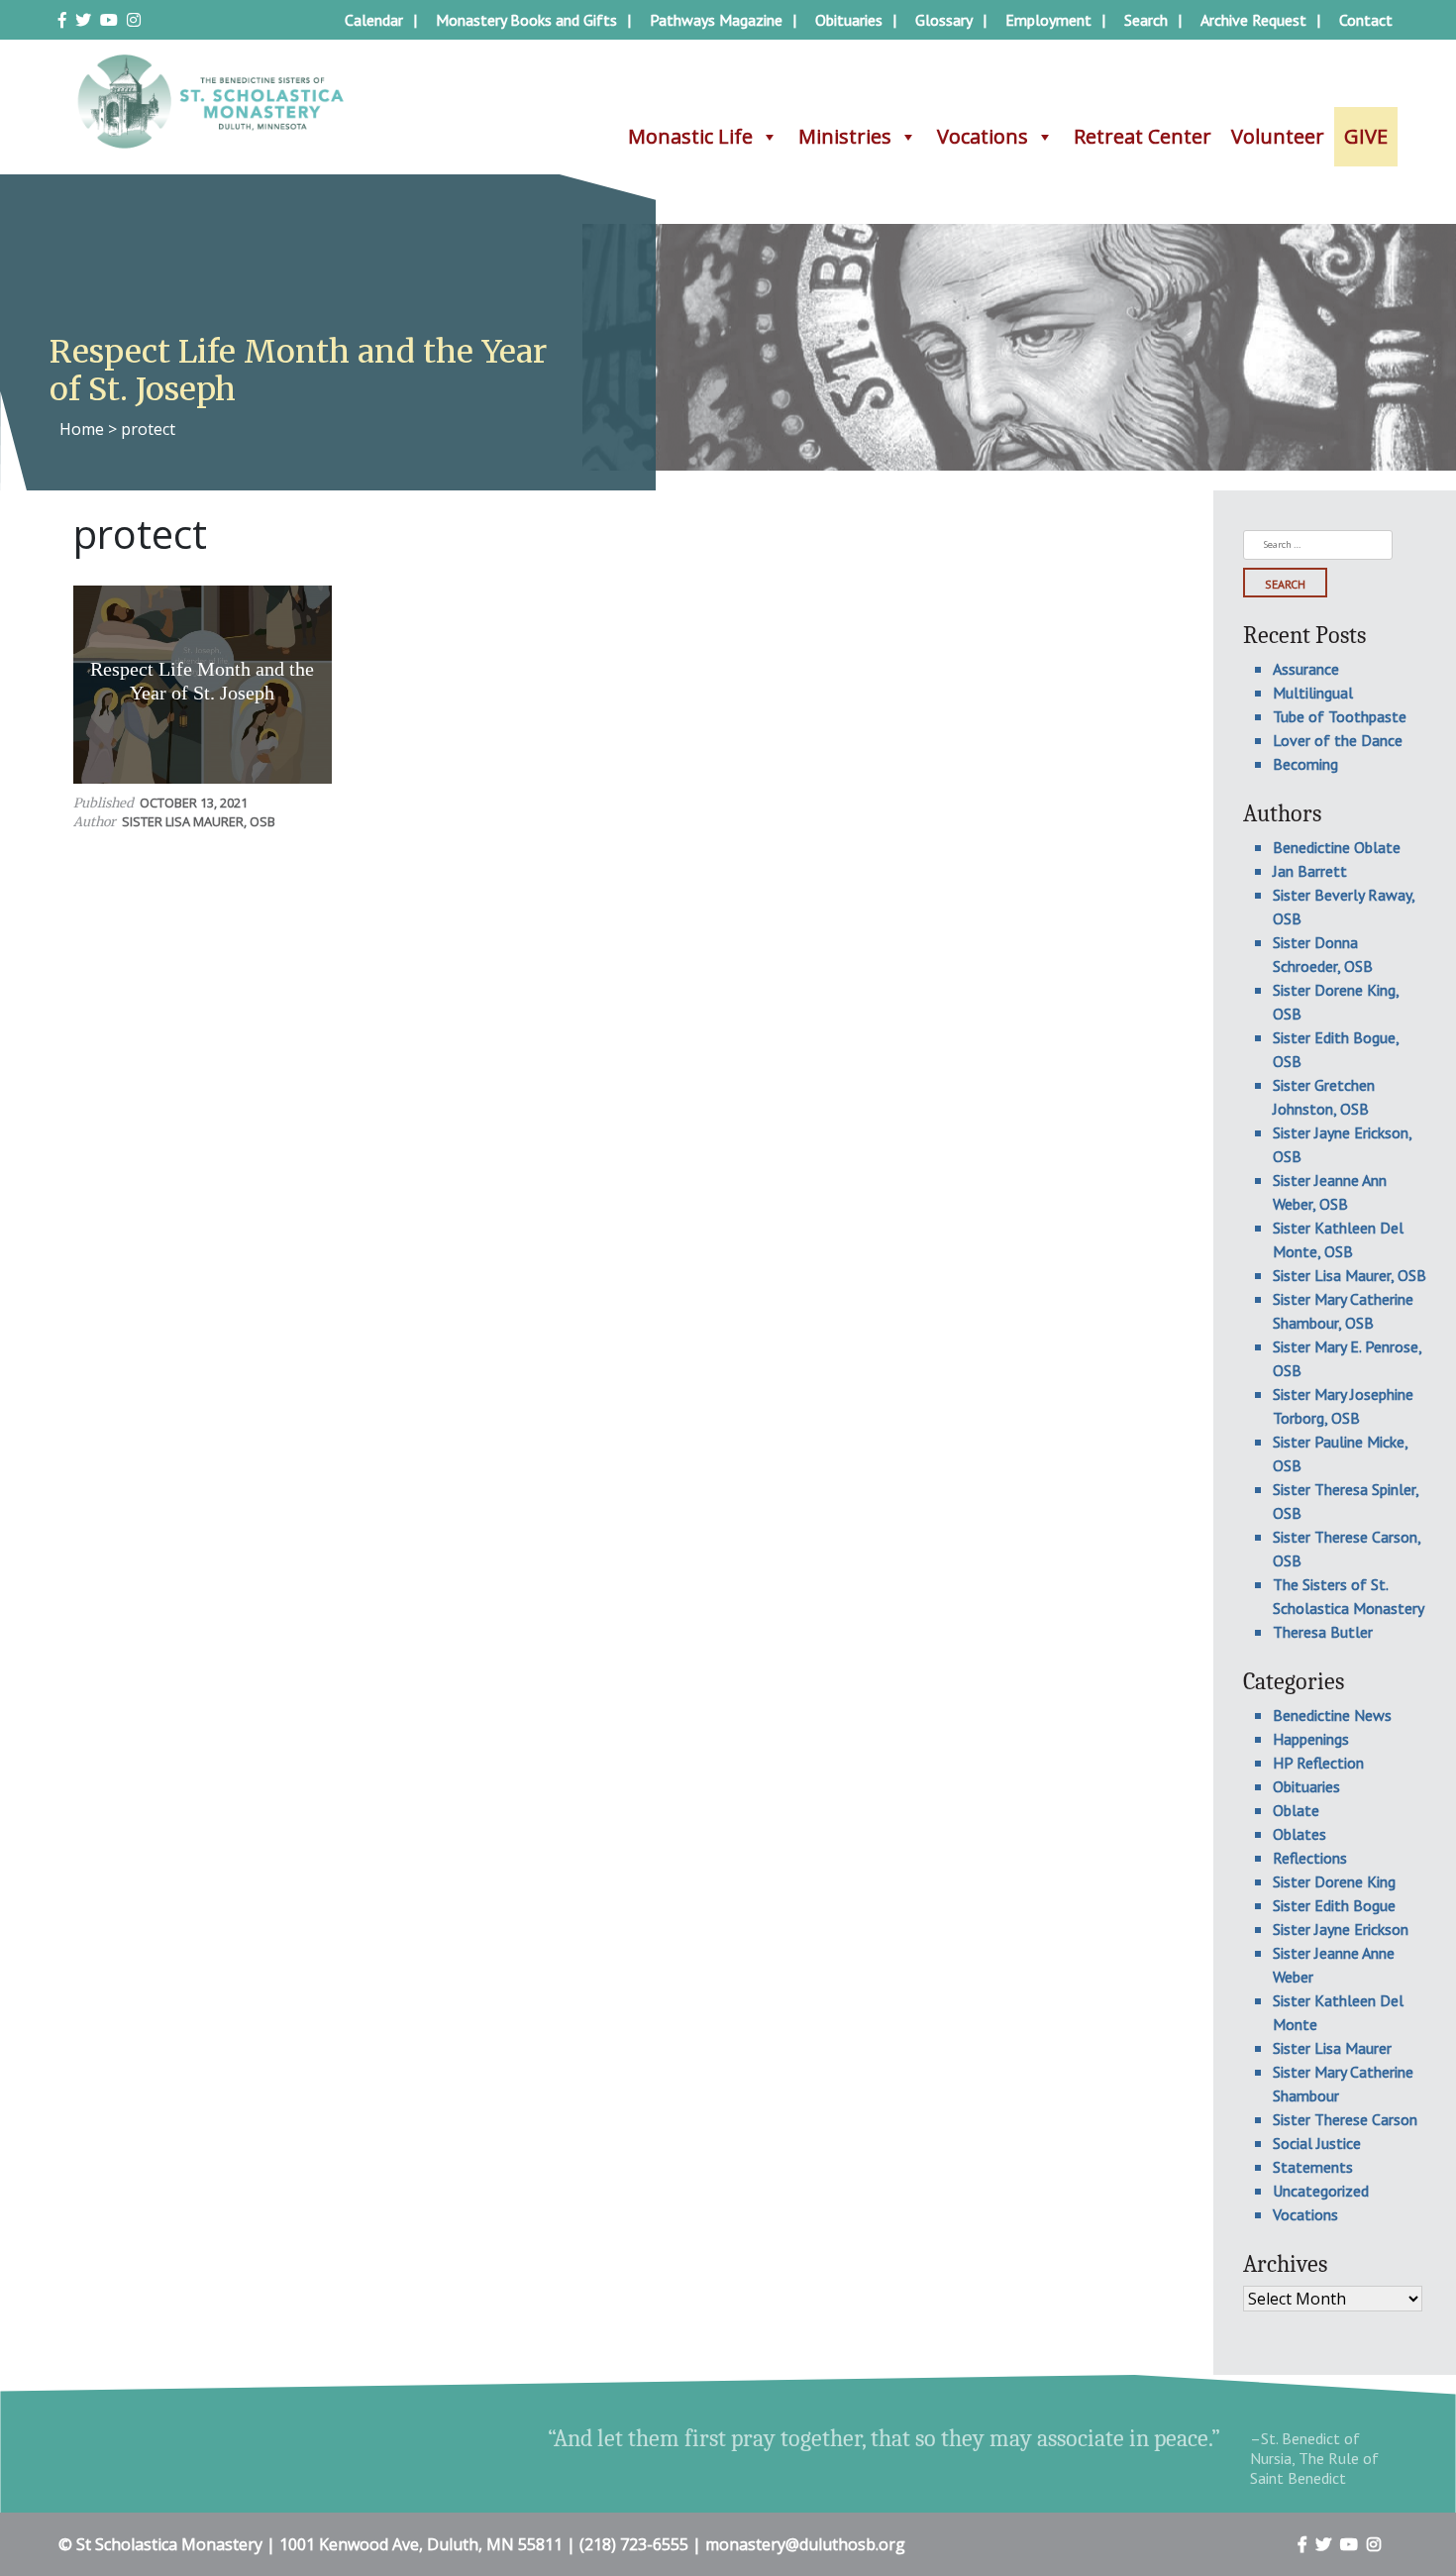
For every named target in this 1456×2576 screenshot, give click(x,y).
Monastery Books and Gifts (526, 20)
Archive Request (1253, 20)
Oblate (1296, 1810)
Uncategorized (1321, 2191)
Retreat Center (1143, 136)
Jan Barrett (1310, 871)
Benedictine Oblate (1337, 847)
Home (82, 429)
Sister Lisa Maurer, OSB (199, 821)
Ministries (845, 136)
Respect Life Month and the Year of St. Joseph (202, 681)
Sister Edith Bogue (1334, 1905)
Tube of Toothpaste (1340, 716)
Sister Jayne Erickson (1341, 1929)
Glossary (944, 20)
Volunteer (1278, 136)
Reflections (1310, 1858)
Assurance (1306, 669)
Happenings (1311, 1739)
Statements (1313, 2167)
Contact (1366, 20)
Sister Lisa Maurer (1332, 2048)
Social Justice (1317, 2143)
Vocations (983, 136)
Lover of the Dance (1338, 740)
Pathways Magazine (716, 20)
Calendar (374, 20)
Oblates (1300, 1834)
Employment (1048, 20)
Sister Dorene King (1334, 1881)
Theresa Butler (1323, 1632)
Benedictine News (1332, 1715)
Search (1146, 20)
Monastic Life (690, 136)
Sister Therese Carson (1345, 2119)
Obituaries (849, 20)
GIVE (1366, 136)
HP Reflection (1318, 1763)
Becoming (1305, 764)
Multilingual (1313, 693)
